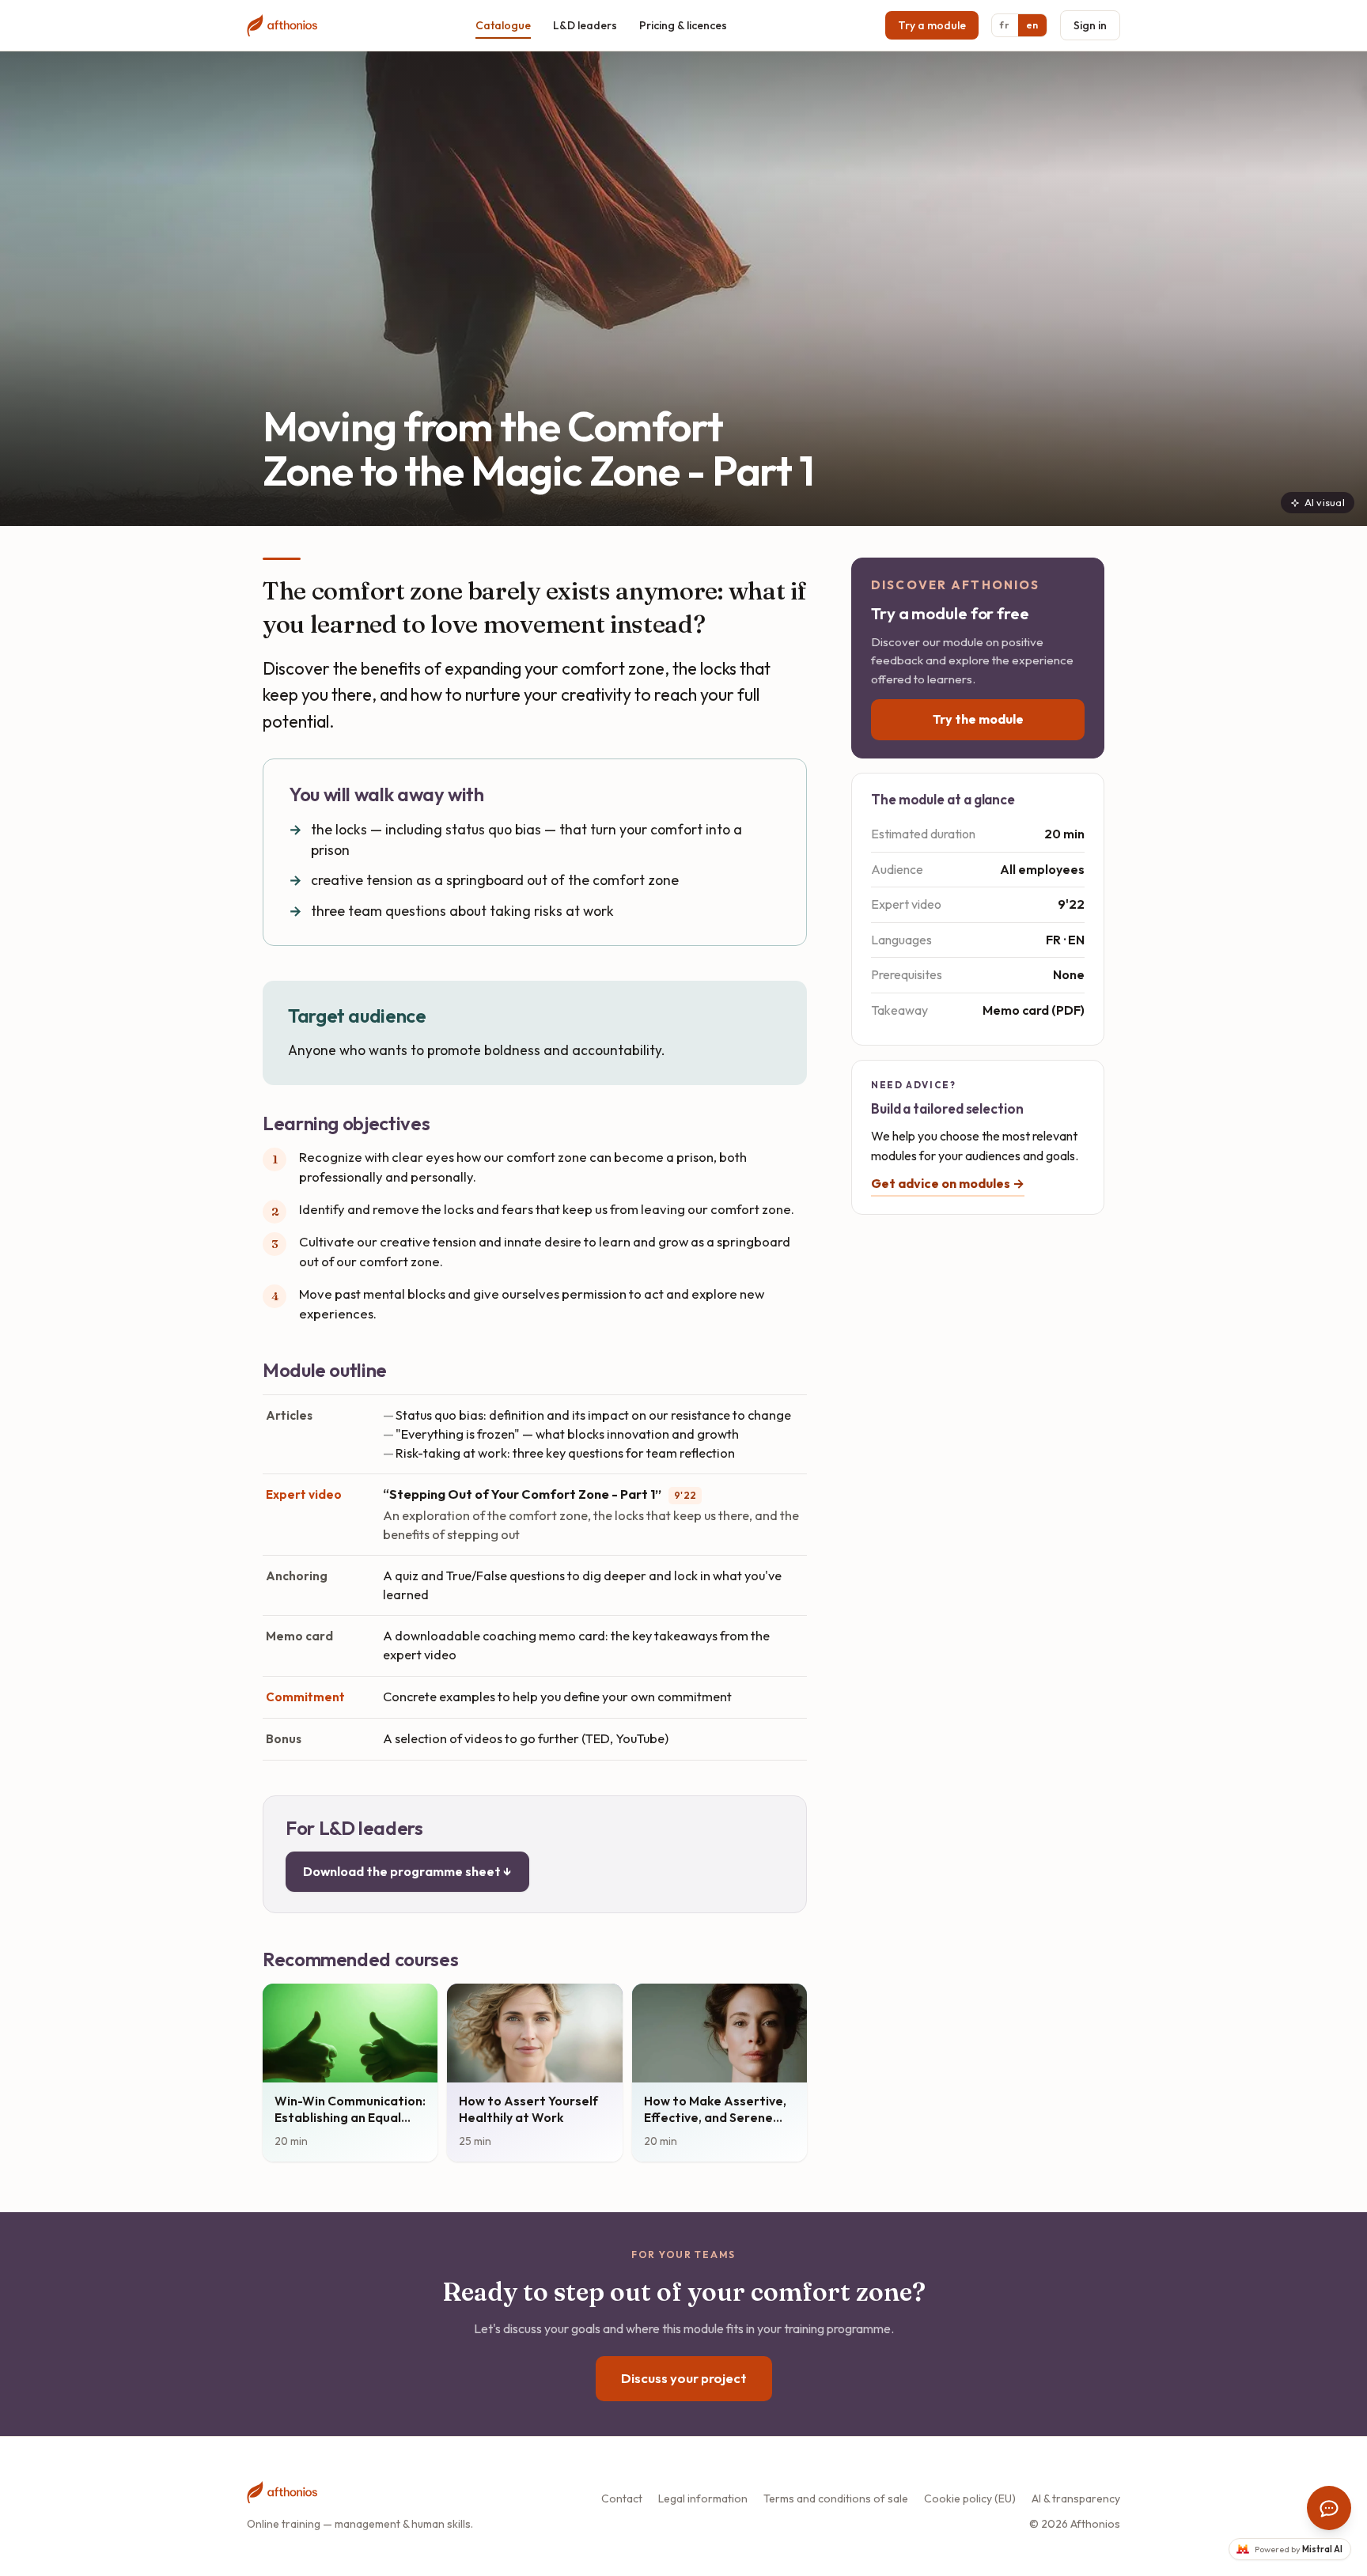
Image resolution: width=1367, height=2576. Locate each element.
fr (1005, 25)
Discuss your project (684, 2378)
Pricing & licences (683, 25)
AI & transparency (1076, 2498)
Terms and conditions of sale (836, 2498)
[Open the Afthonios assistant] (1329, 2508)
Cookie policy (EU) (970, 2498)
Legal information (703, 2498)
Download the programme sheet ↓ (407, 1871)
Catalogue (503, 25)
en (1032, 25)
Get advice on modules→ (948, 1183)
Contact (622, 2498)
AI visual (1325, 502)
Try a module (932, 25)
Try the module (978, 719)
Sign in (1090, 25)
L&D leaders (585, 25)
